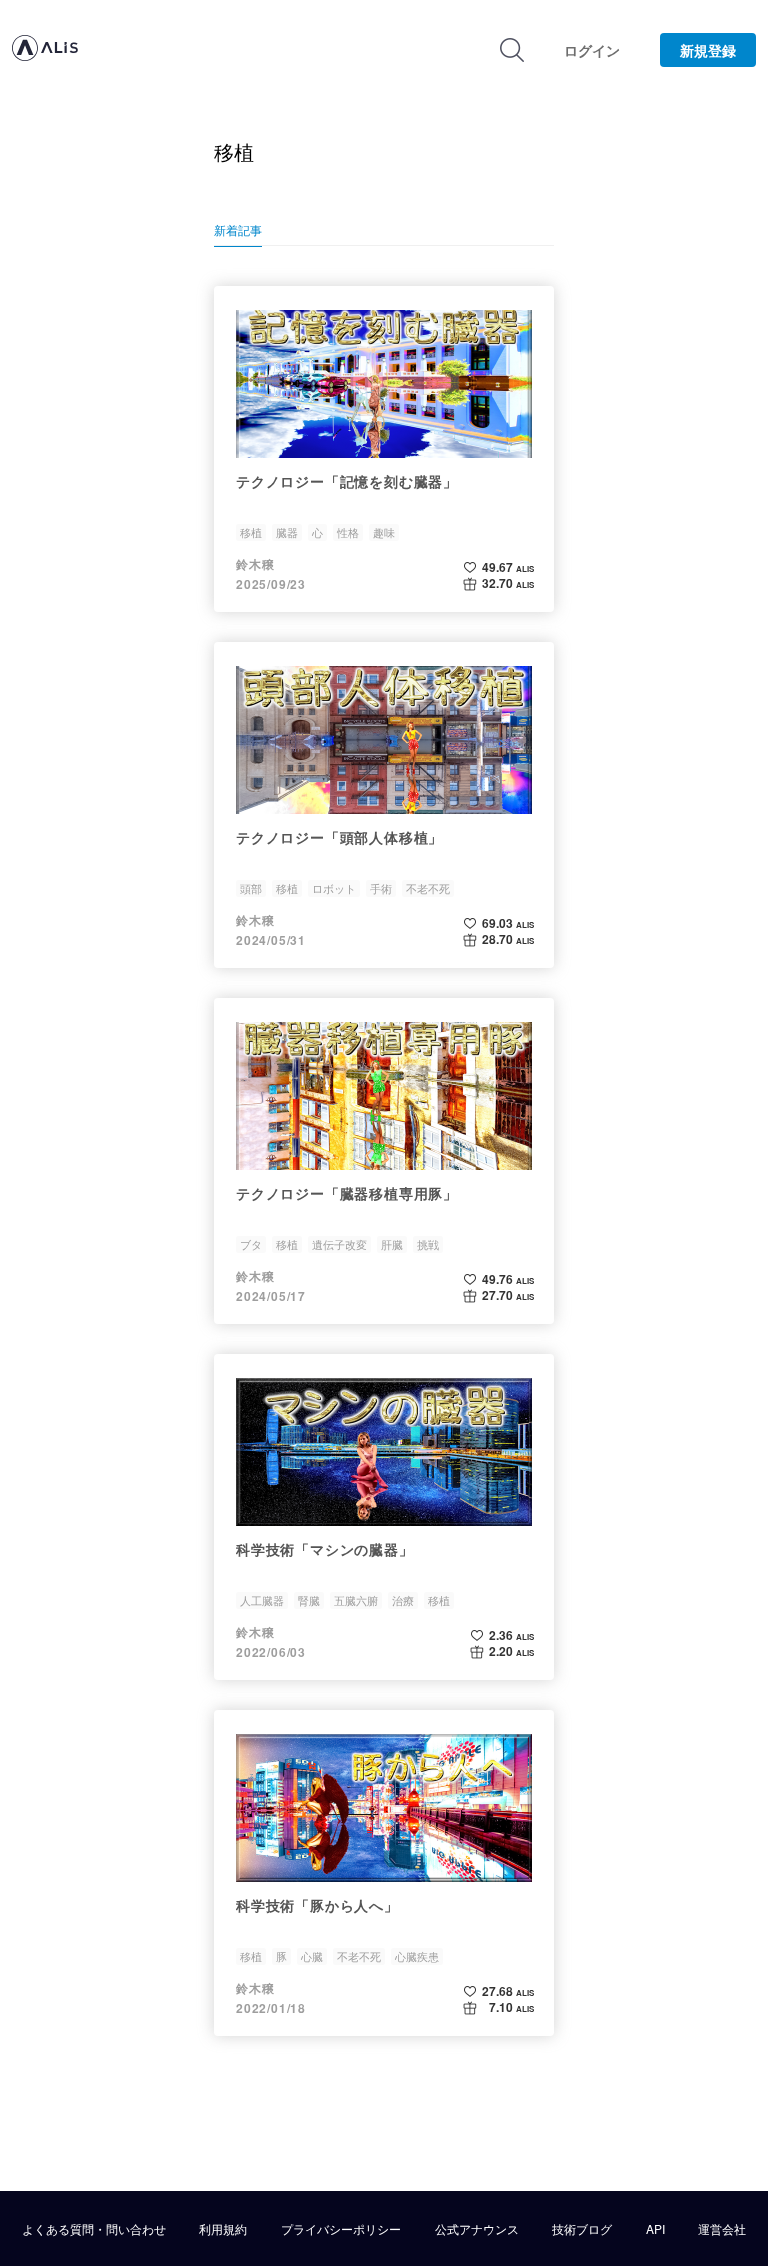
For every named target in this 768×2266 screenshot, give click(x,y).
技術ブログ (582, 2229)
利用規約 (223, 2229)
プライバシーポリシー (341, 2229)
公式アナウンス (477, 2229)
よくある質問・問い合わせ (94, 2229)
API (655, 2229)
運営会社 (722, 2229)
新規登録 (708, 50)
